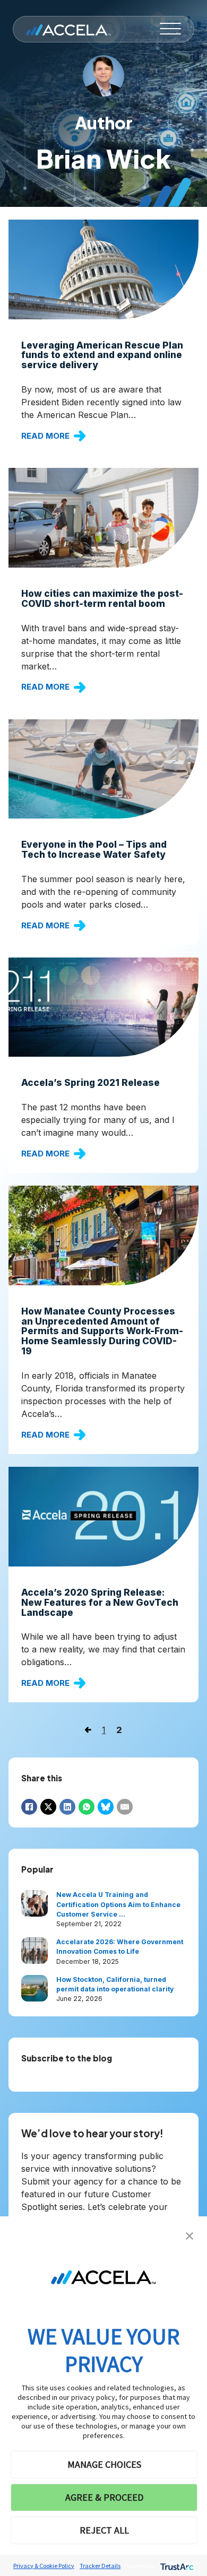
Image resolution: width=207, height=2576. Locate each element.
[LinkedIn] (67, 1807)
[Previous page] (88, 1730)
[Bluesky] (106, 1807)
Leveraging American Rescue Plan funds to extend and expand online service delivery (102, 355)
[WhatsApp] (87, 1807)
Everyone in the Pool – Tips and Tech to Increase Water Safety (94, 849)
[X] (48, 1807)
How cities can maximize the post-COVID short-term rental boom (102, 598)
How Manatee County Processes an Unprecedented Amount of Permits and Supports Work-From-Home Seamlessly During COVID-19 (102, 1331)
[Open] (170, 29)
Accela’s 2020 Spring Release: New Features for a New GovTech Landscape (100, 1602)
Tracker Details (100, 2566)
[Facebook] (29, 1807)
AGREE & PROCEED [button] (104, 2497)
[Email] (125, 1807)
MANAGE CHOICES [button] (104, 2464)
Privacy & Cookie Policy (44, 2566)
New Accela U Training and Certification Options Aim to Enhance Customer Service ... (118, 1904)
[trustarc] (176, 2566)
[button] (189, 2235)
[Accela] (68, 29)
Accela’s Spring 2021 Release (90, 1082)
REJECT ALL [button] (104, 2530)
